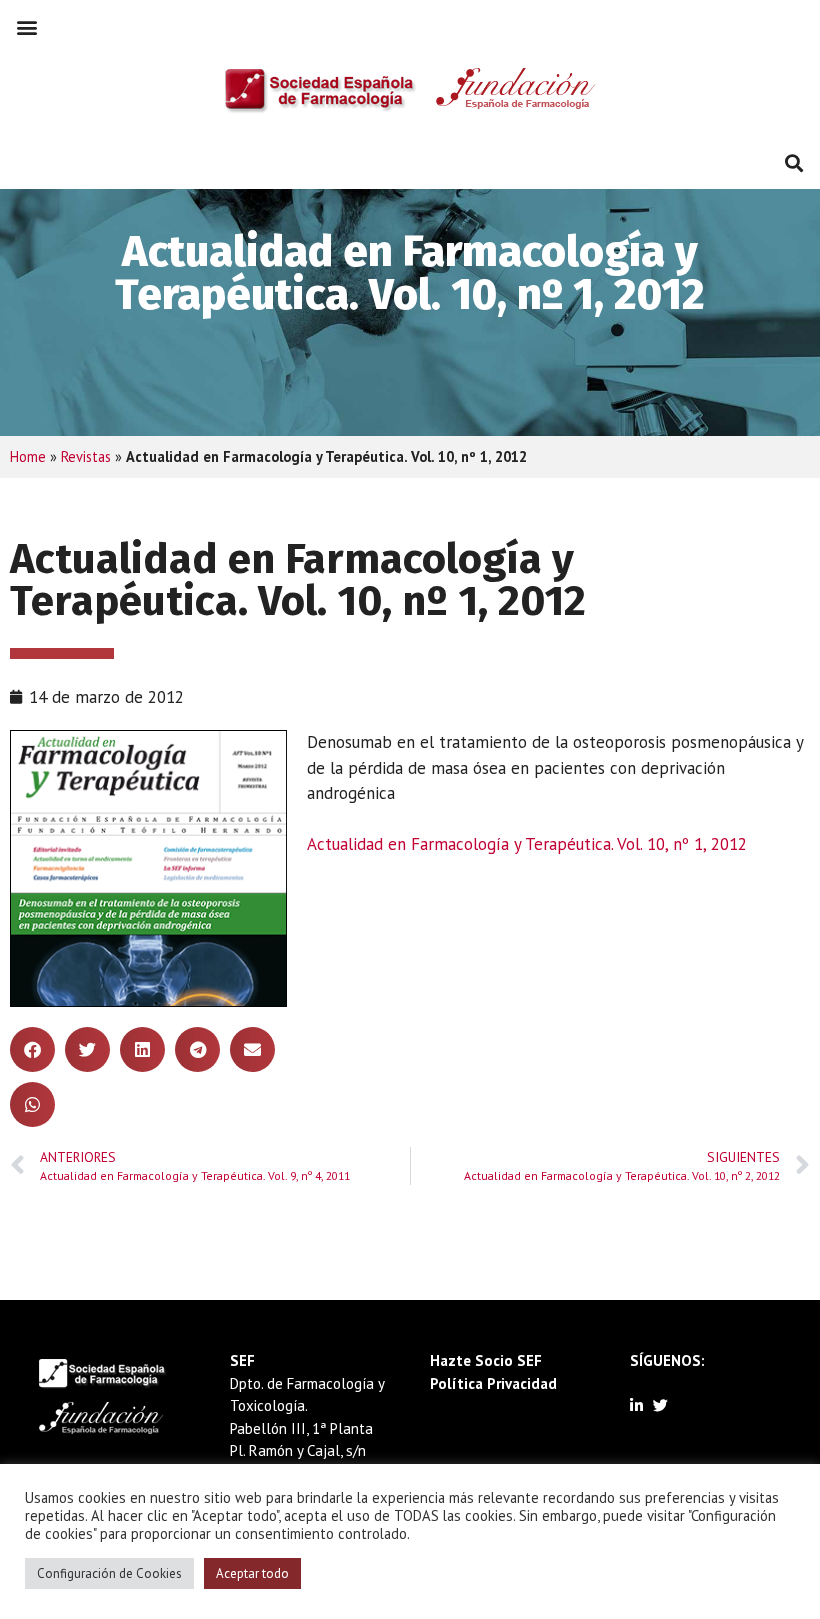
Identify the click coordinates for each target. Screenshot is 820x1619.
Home (28, 456)
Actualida (340, 844)
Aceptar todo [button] (252, 1573)
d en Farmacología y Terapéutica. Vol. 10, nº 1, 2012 (560, 844)
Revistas (86, 456)
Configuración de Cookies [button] (109, 1573)
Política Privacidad (493, 1383)
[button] (26, 26)
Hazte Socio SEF (486, 1360)
